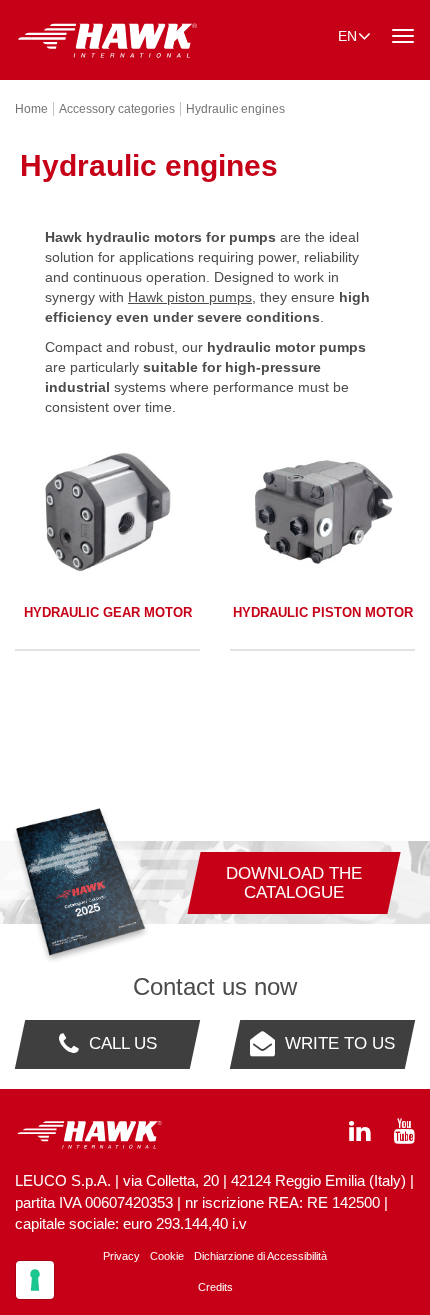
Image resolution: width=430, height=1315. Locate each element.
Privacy (121, 1256)
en (347, 36)
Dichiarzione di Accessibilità (260, 1256)
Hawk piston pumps (190, 297)
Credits (215, 1287)
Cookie (167, 1256)
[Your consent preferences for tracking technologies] (35, 1280)
